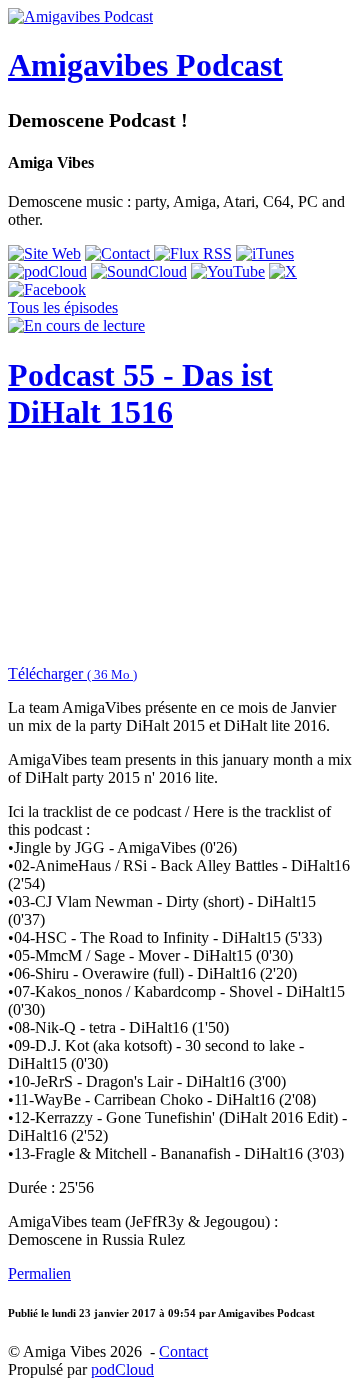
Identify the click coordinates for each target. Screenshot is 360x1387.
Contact (183, 1351)
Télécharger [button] (72, 673)
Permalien (39, 1273)
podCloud (122, 1369)
